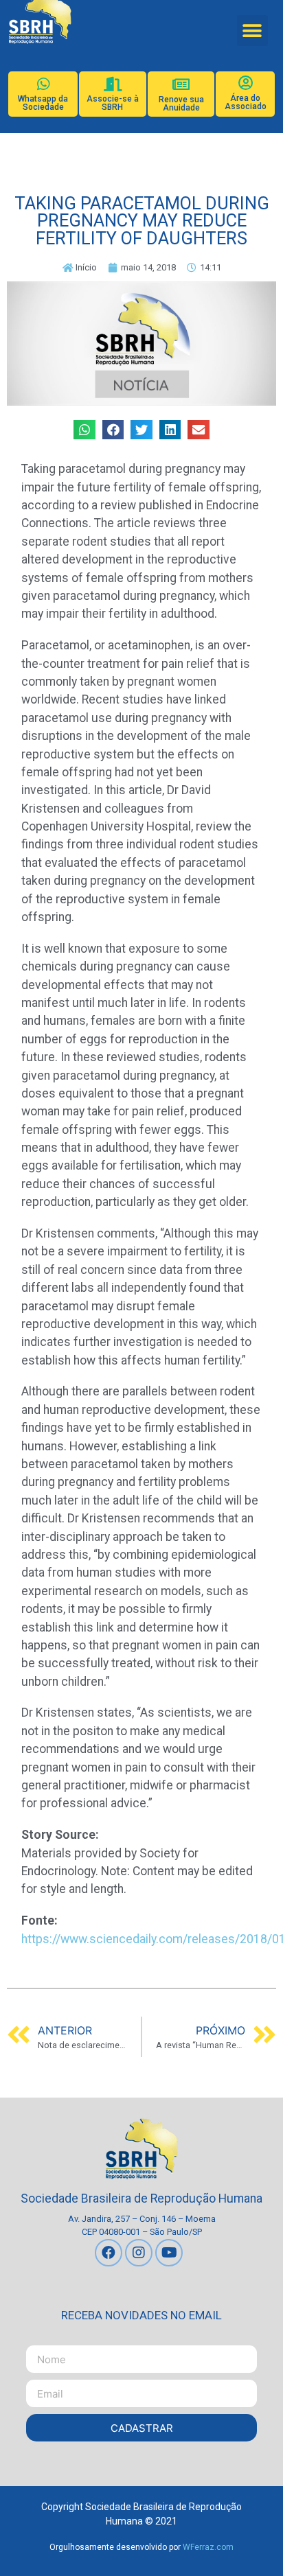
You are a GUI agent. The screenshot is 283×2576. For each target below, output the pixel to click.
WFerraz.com (208, 2547)
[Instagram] (139, 2253)
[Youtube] (169, 2253)
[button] (252, 31)
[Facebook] (109, 2253)
